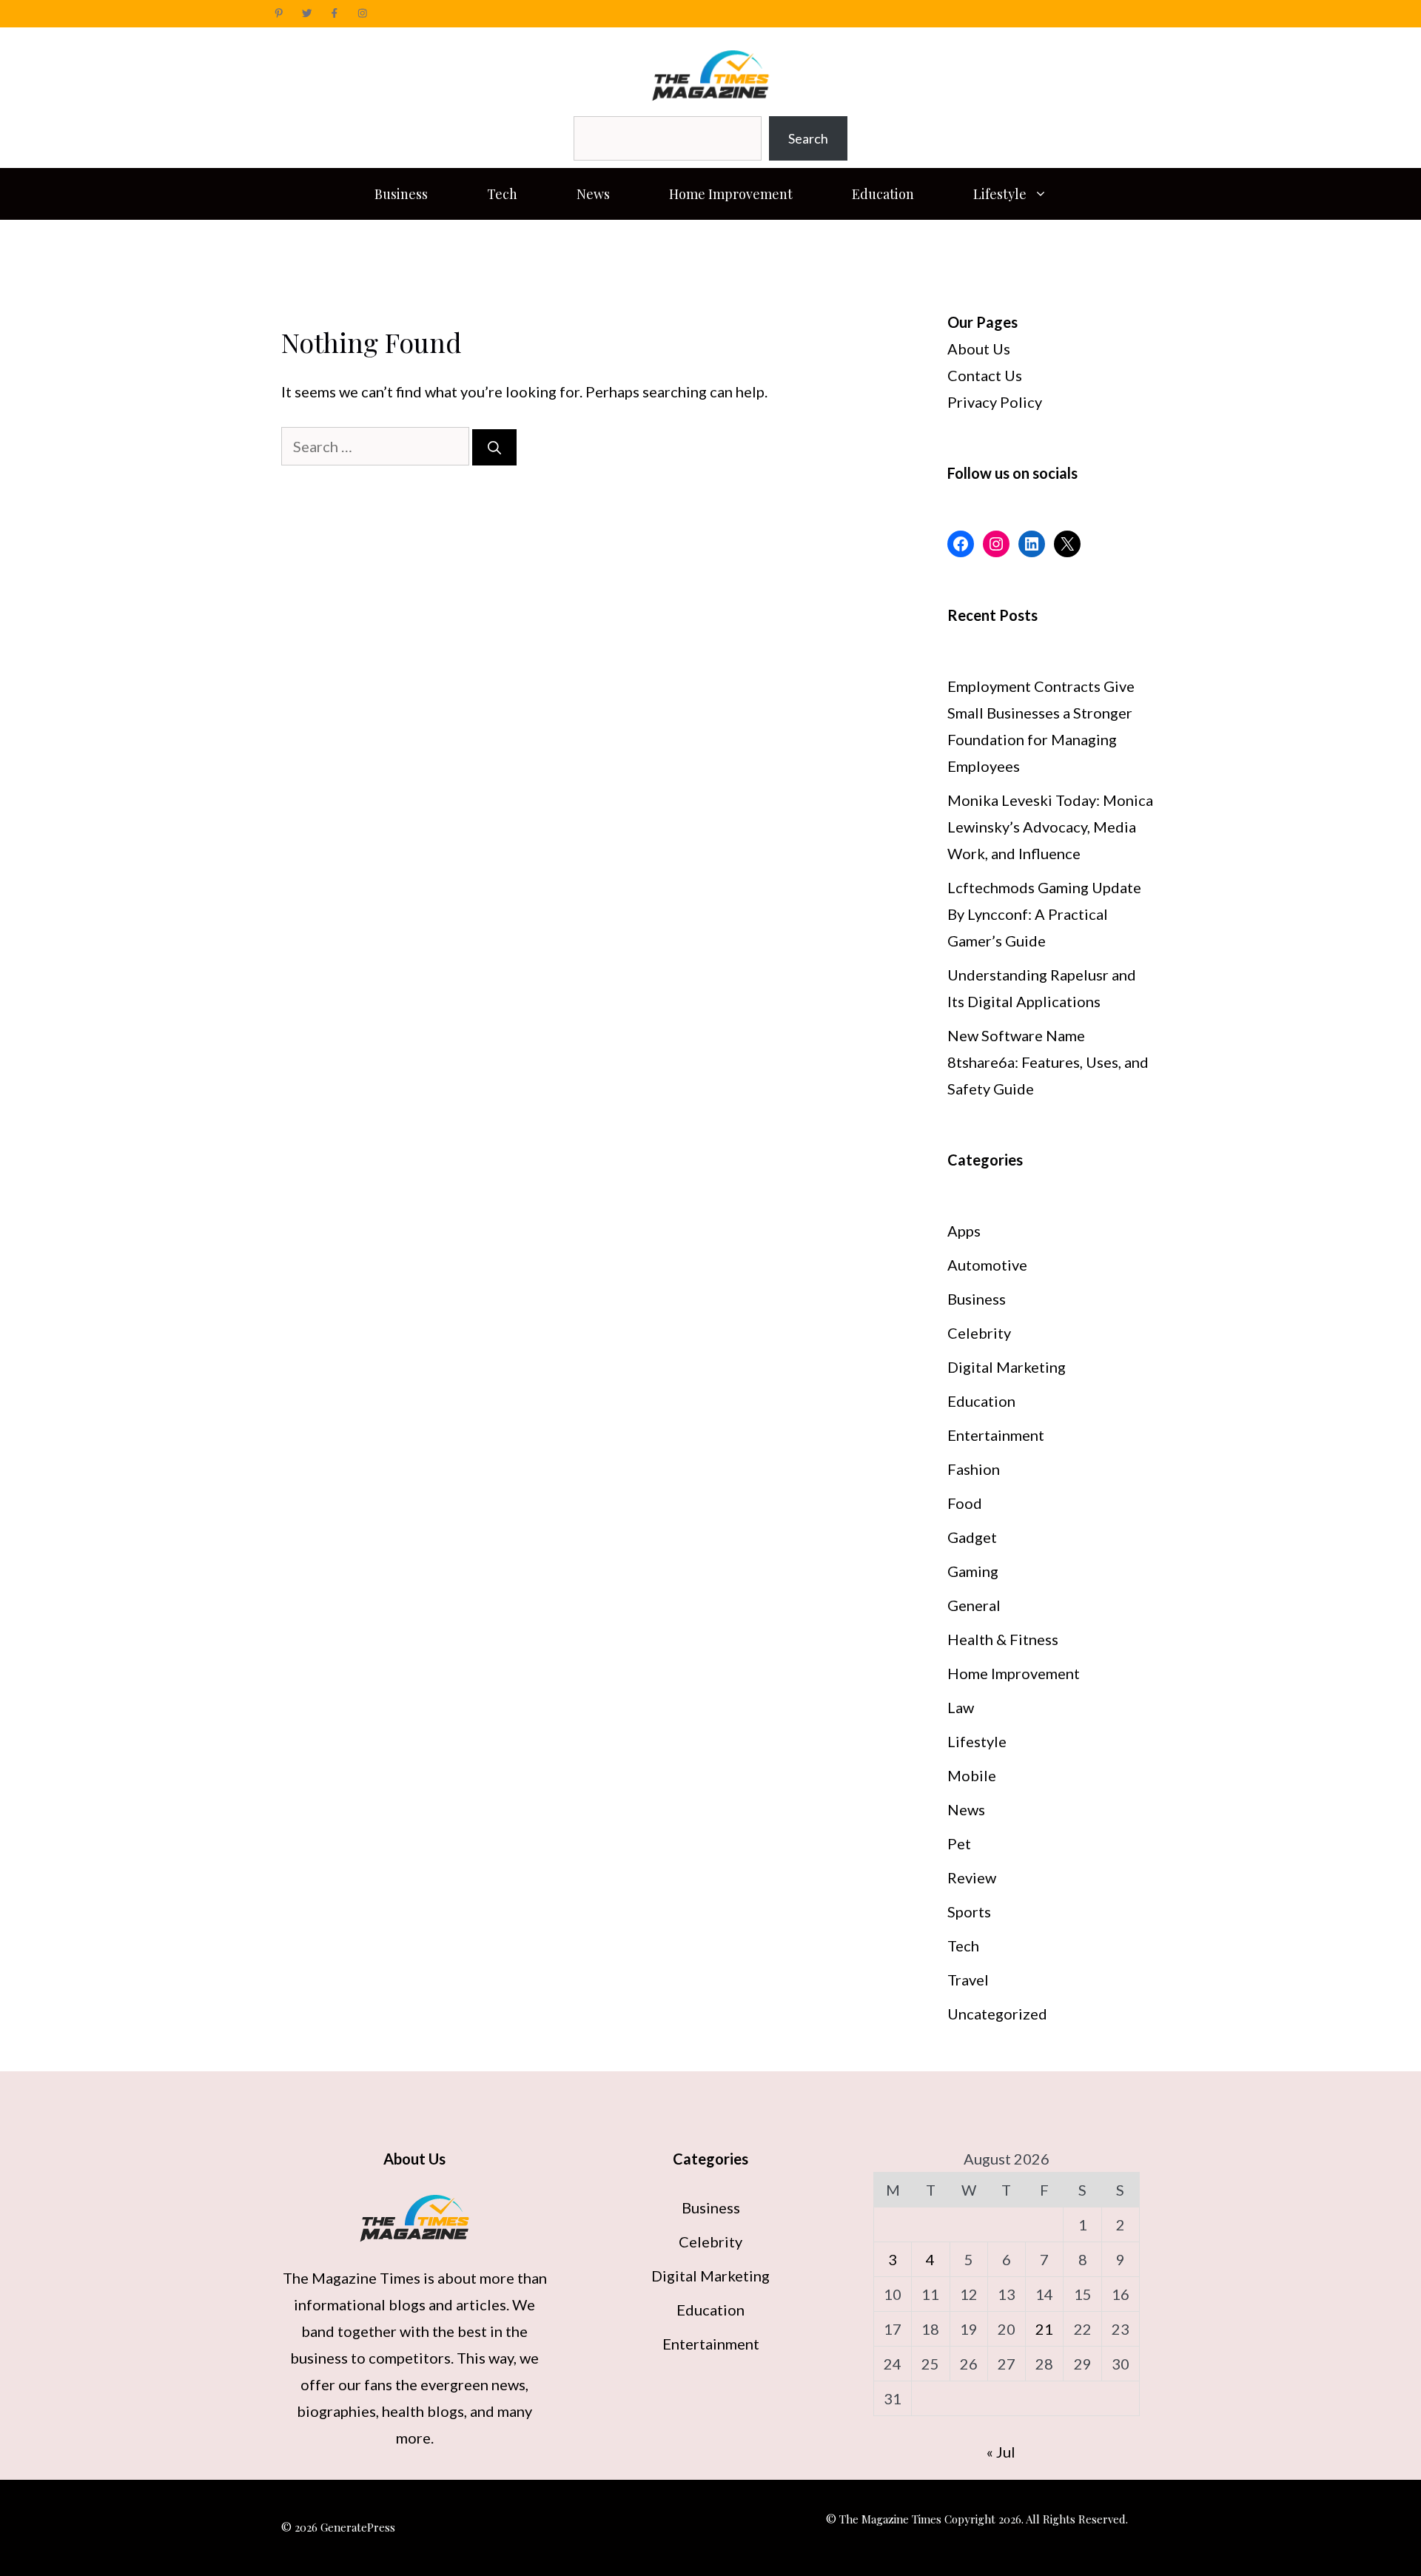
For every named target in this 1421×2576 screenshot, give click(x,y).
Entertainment (996, 1435)
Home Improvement (731, 194)
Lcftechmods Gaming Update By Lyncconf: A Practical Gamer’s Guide (1044, 914)
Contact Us (985, 375)
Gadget (972, 1537)
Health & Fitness (1003, 1639)
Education (883, 194)
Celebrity (979, 1333)
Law (961, 1707)
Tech (502, 194)
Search (808, 138)
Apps (964, 1231)
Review (972, 1877)
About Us (979, 349)
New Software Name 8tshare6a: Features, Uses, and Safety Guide (1048, 1062)
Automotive (987, 1265)
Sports (969, 1911)
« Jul (1001, 2452)
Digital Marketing (1007, 1367)
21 (1044, 2329)
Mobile (972, 1775)
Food (965, 1503)
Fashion (974, 1469)
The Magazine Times (352, 2278)
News (593, 194)
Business (401, 194)
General (974, 1605)
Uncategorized (997, 2014)
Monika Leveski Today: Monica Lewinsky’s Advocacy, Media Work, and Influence (1050, 827)
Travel (968, 1980)
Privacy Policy (995, 402)
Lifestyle (1000, 194)
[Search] (494, 447)
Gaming (973, 1571)
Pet (959, 1843)
